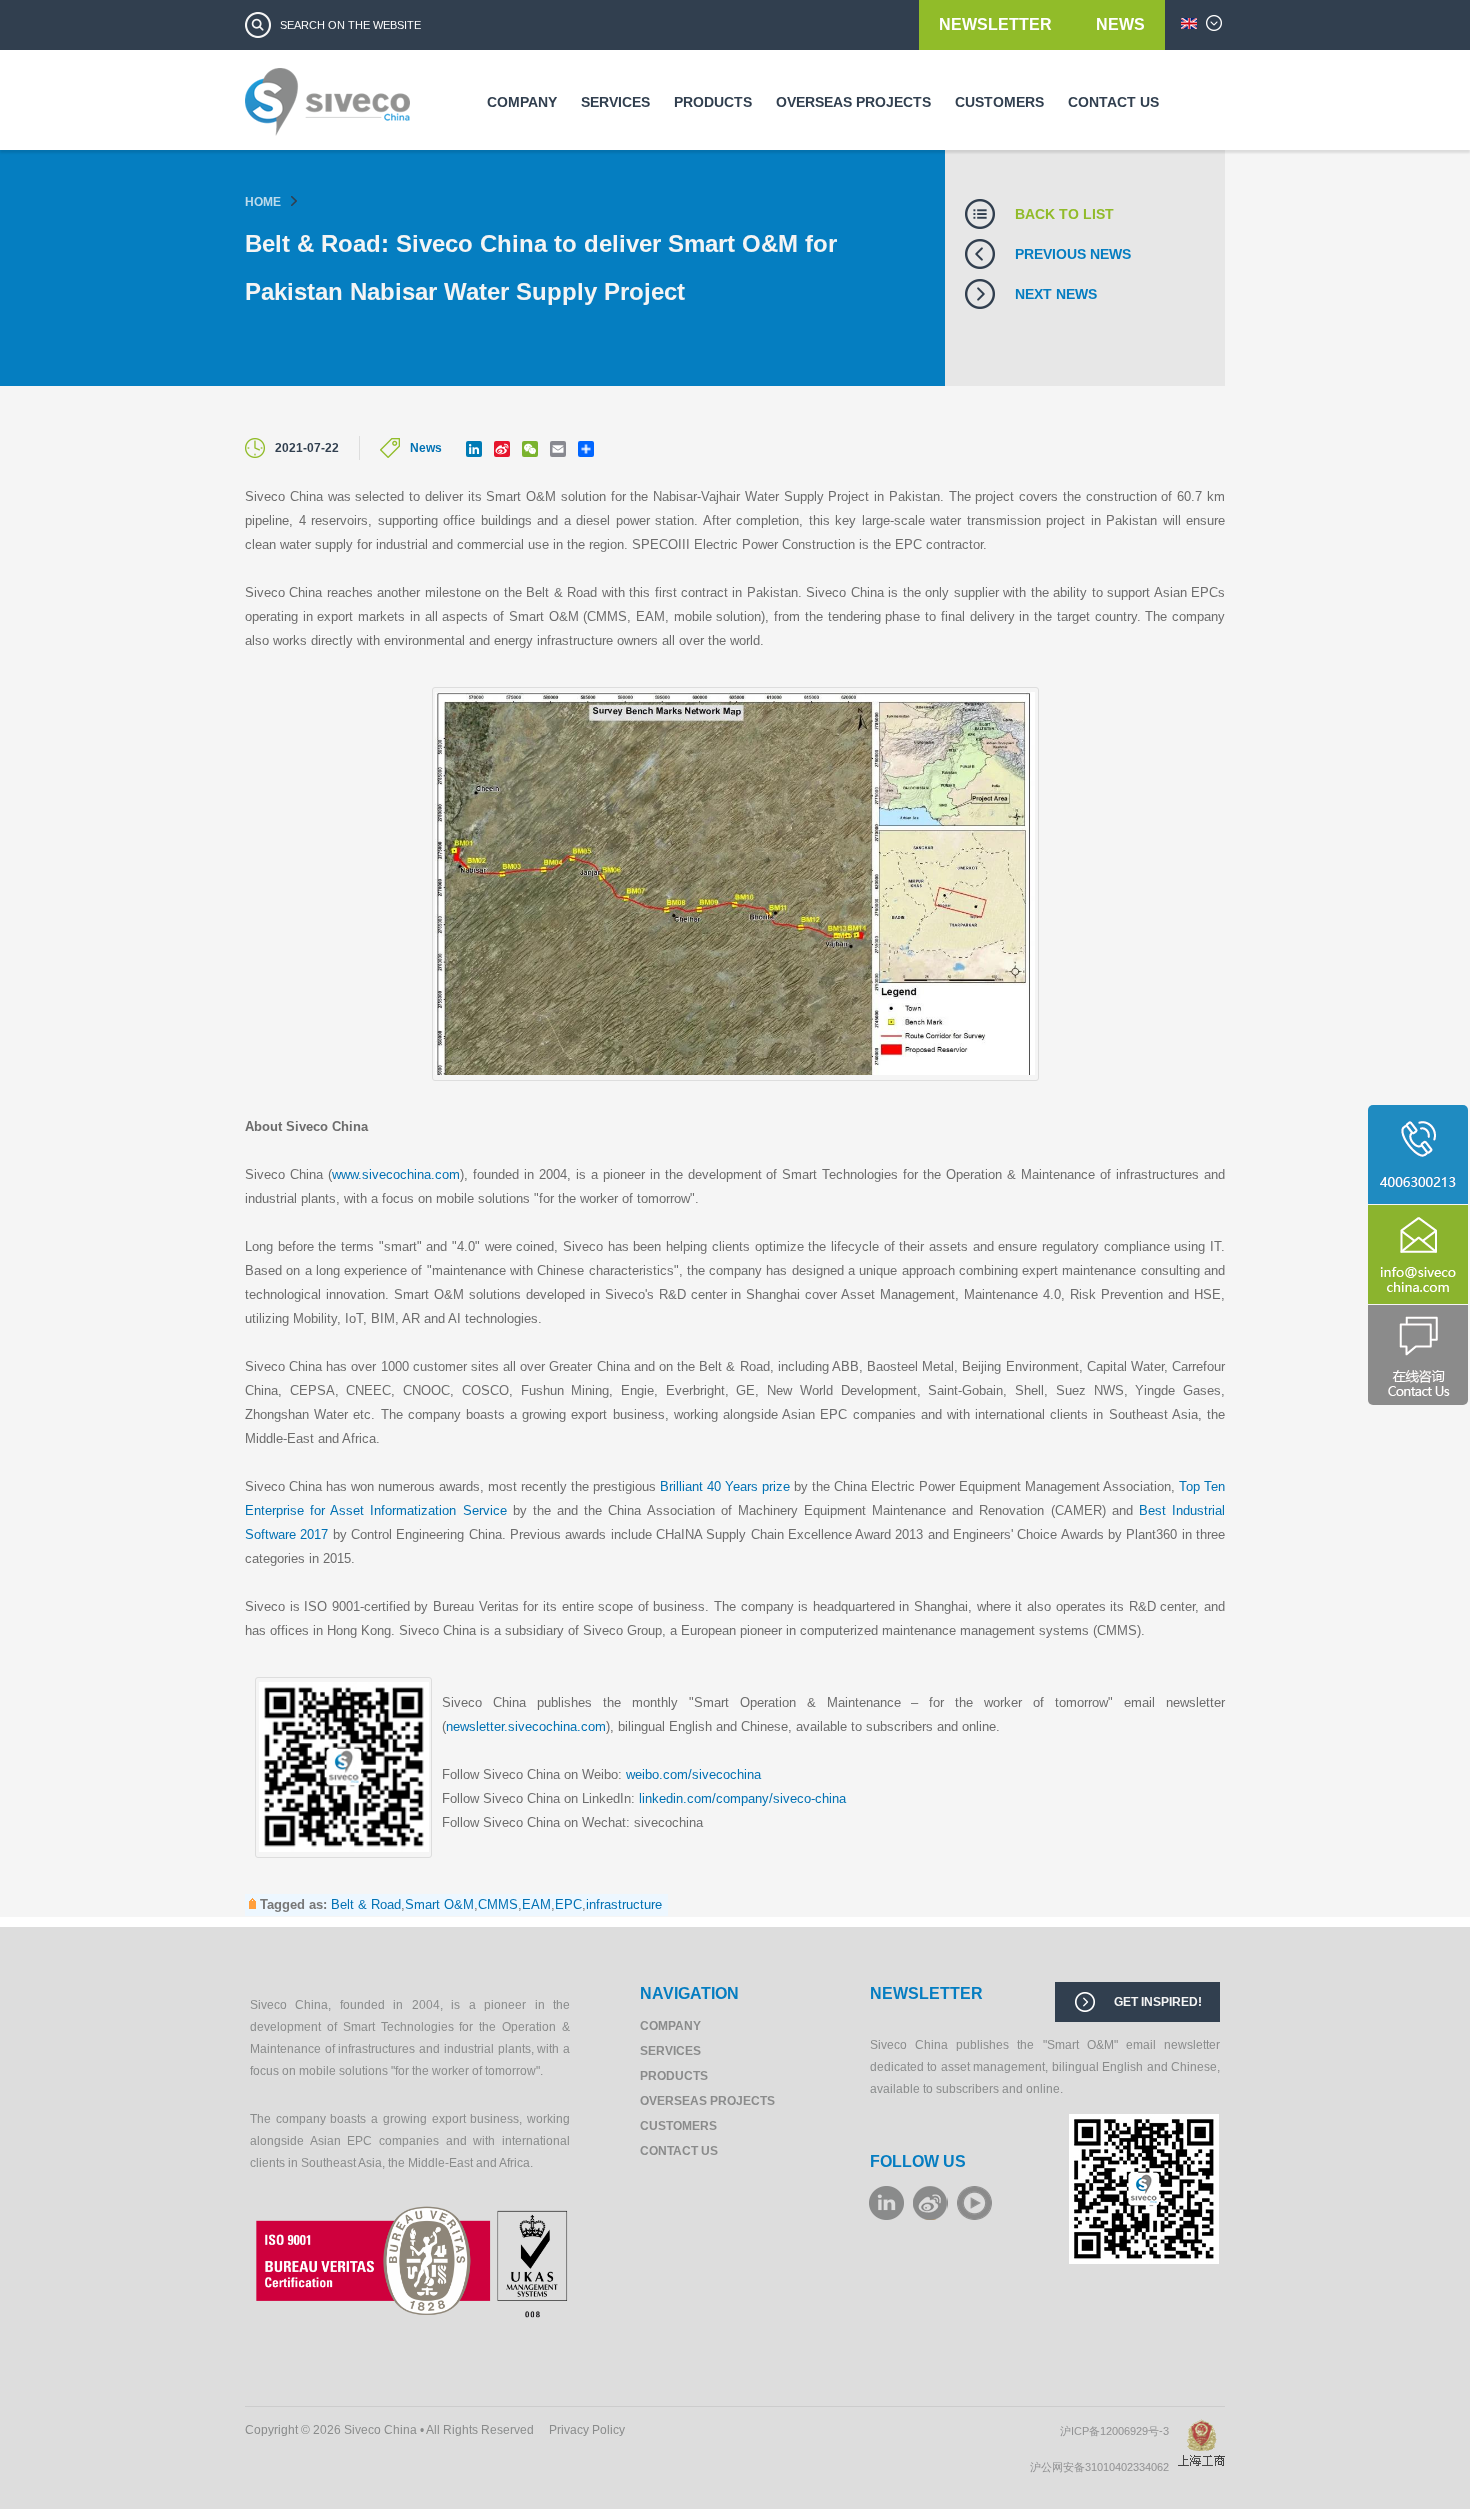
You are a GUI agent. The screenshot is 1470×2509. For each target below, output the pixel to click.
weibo (930, 2203)
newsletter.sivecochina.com (526, 1726)
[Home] (327, 109)
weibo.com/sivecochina (693, 1774)
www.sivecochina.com (396, 1174)
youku (974, 2203)
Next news (1056, 294)
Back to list (1064, 214)
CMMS (498, 1904)
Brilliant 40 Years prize (725, 1486)
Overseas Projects (853, 102)
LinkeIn (886, 2203)
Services (615, 102)
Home (263, 202)
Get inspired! (1158, 2002)
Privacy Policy (587, 2430)
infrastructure (624, 1904)
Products (713, 102)
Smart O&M (439, 1904)
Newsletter (997, 24)
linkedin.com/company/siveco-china (742, 1798)
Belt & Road (366, 1904)
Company (522, 102)
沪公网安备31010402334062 (1104, 2467)
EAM (536, 1904)
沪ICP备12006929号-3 (1119, 2431)
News (1120, 24)
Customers (999, 102)
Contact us (1113, 102)
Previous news (1073, 254)
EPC (568, 1904)
